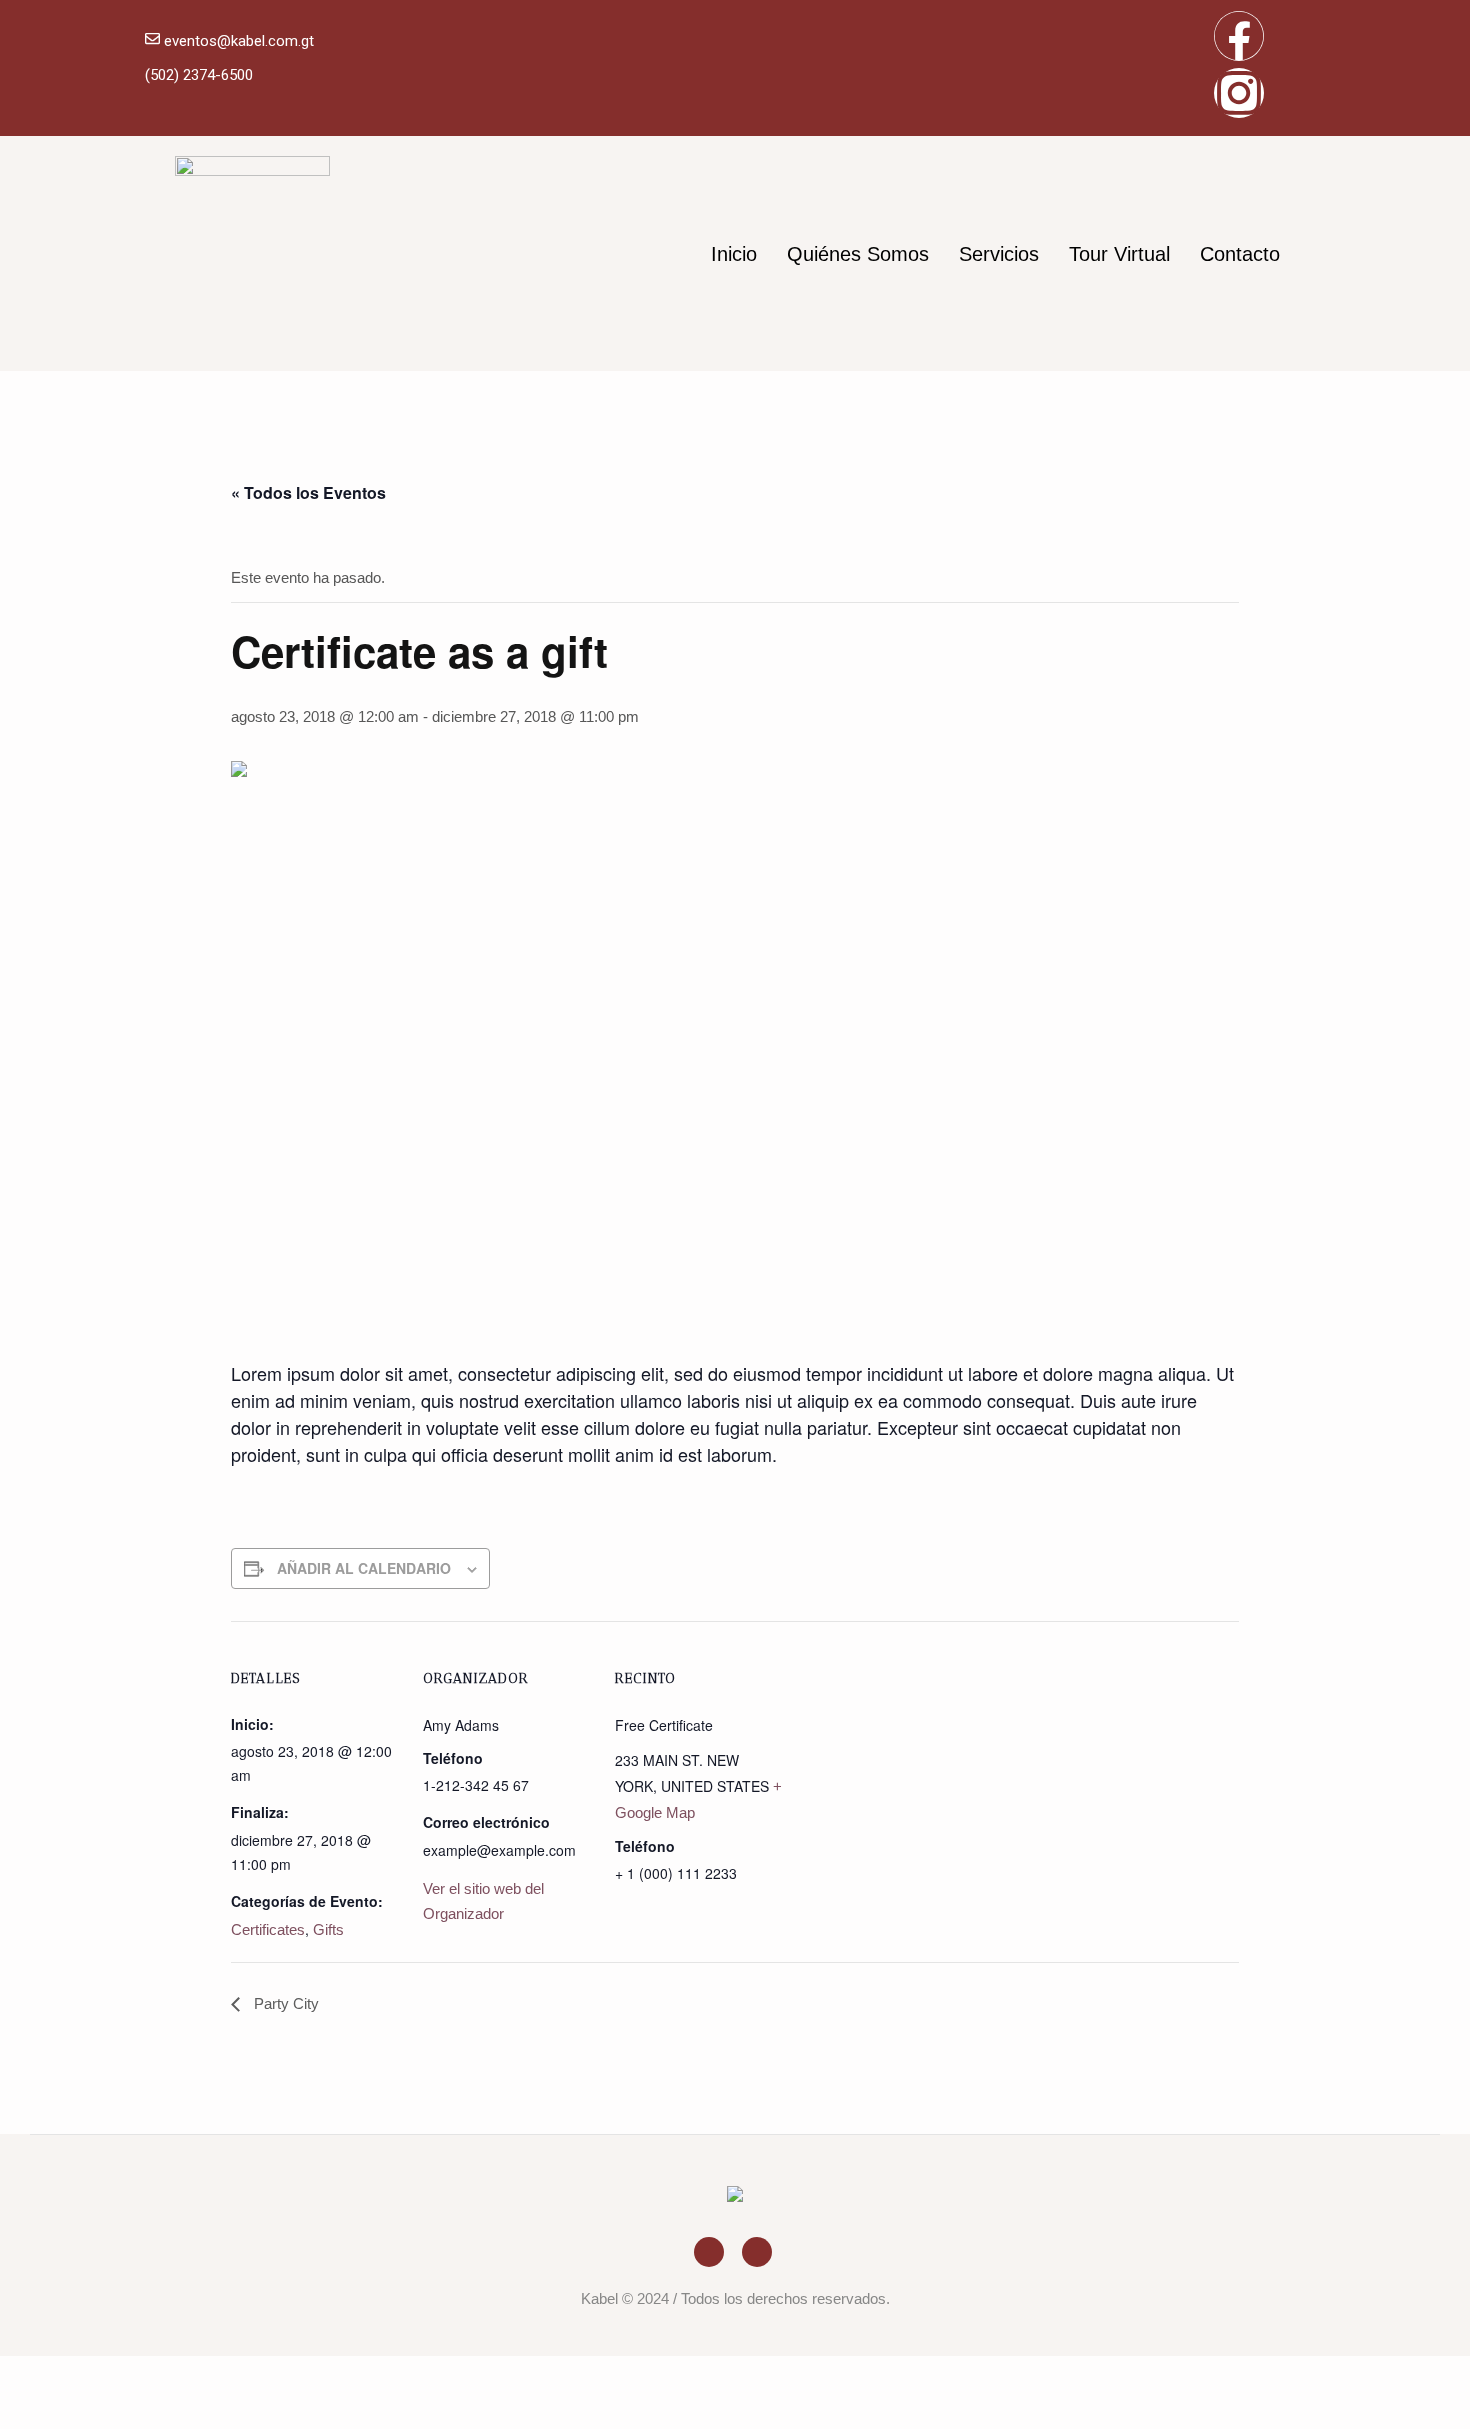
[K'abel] (735, 2197)
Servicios (999, 254)
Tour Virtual (1119, 254)
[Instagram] (1239, 93)
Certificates (268, 1929)
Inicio (734, 254)
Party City (284, 2003)
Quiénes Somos (858, 254)
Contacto (1240, 254)
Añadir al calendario (364, 1568)
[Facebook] (1239, 36)
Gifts (328, 1929)
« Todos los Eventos (308, 492)
